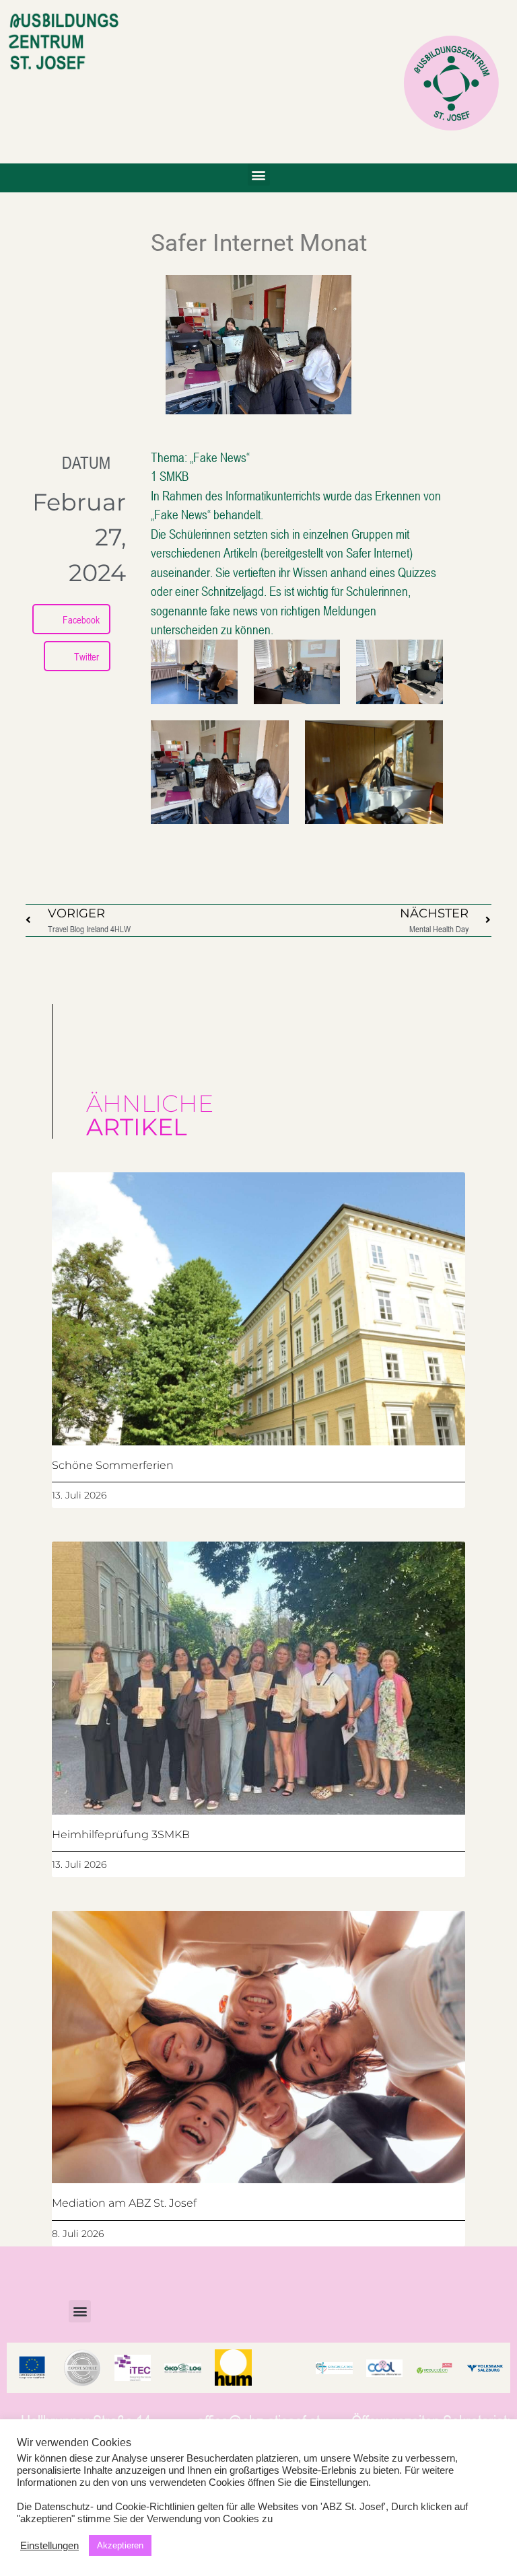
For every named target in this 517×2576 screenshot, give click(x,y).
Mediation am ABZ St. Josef (124, 2203)
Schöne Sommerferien (113, 1465)
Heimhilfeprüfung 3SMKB (121, 1834)
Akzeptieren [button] (120, 2545)
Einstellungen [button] (49, 2546)
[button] (259, 175)
